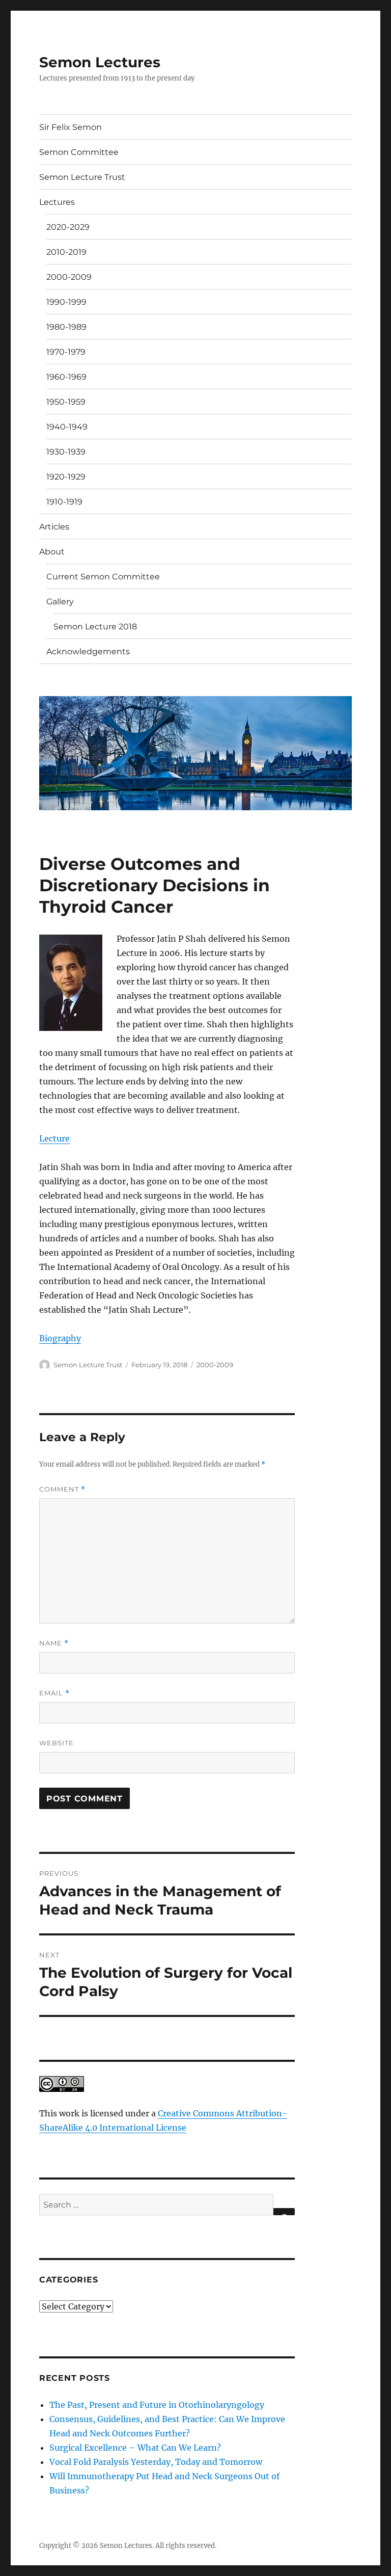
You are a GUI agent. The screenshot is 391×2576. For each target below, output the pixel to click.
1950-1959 (66, 402)
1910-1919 (64, 502)
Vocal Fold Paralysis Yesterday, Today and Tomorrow (156, 2462)
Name (54, 1643)
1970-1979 (66, 352)
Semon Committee (79, 152)
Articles (54, 527)
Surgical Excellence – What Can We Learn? (135, 2448)
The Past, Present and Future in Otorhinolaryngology (157, 2405)
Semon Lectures (100, 62)
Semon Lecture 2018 (95, 627)
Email (54, 1693)
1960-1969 (66, 377)
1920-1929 (66, 477)
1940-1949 (67, 427)
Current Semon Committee (103, 577)
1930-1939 (66, 452)
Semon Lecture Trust (82, 177)
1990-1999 (66, 302)
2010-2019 (66, 252)
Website (57, 1743)
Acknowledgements (88, 652)
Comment (62, 1489)
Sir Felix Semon (71, 127)
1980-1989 (66, 327)
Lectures (57, 202)
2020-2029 (68, 227)
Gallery (60, 602)
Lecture (54, 1138)
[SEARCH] (284, 2212)
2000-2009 (69, 277)
